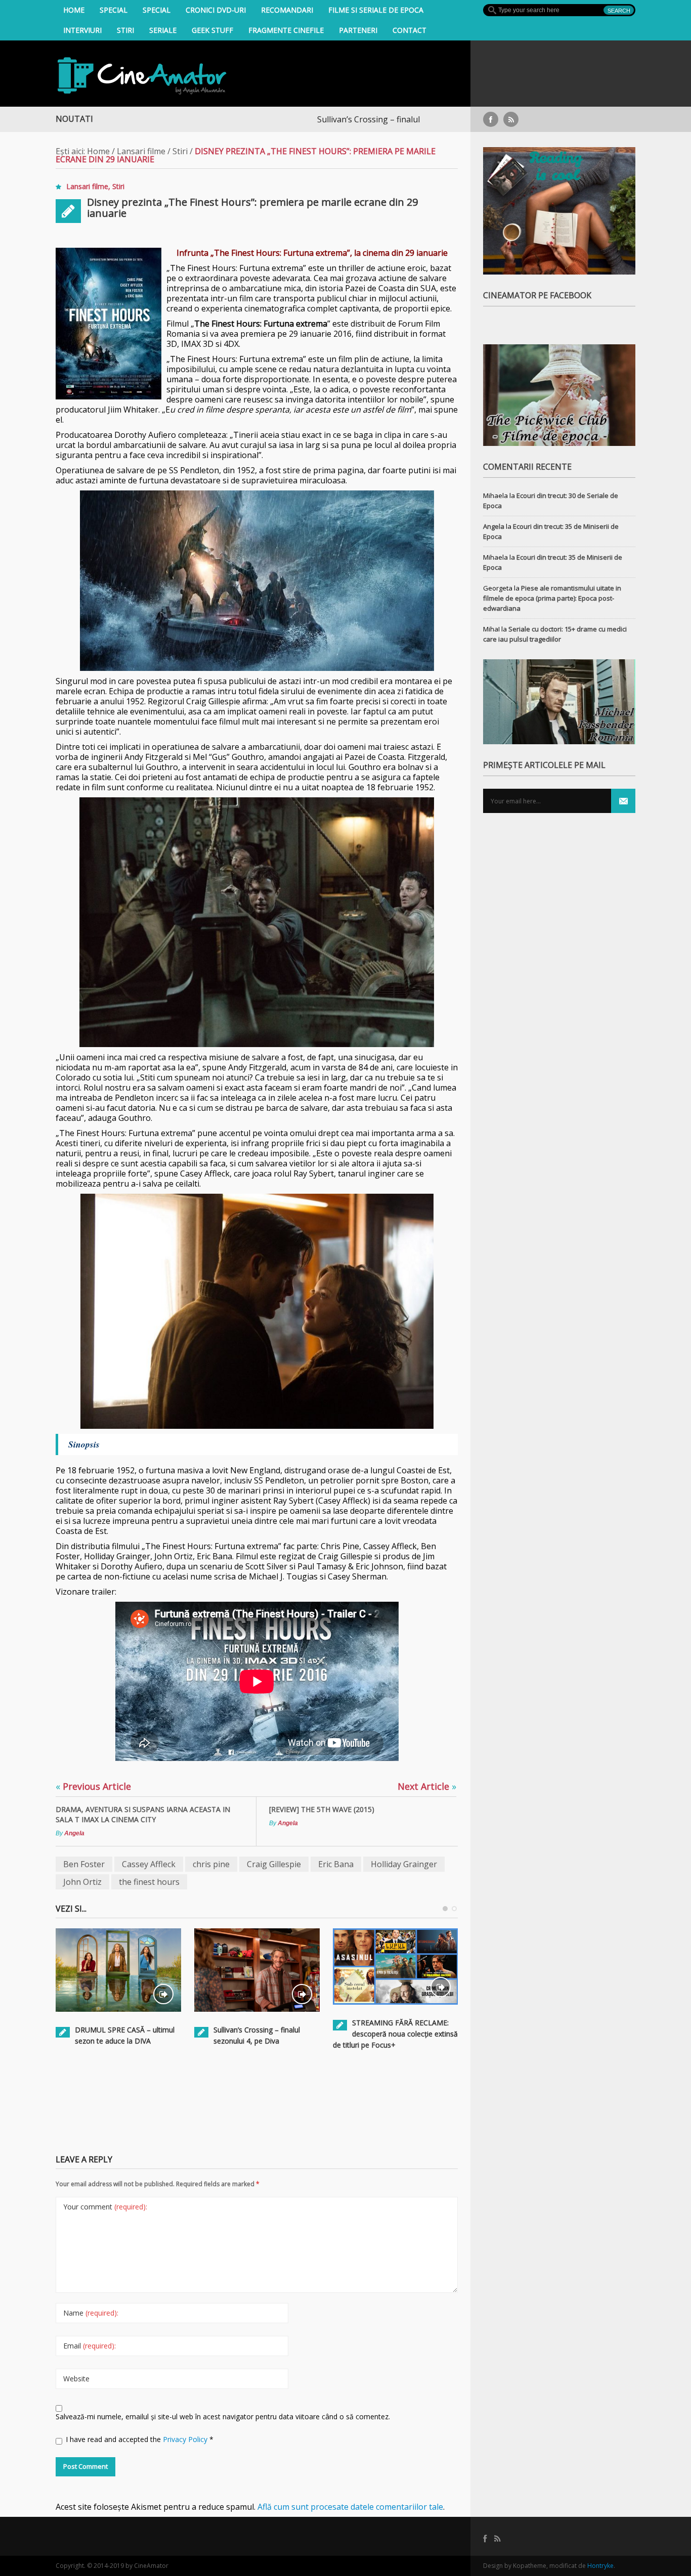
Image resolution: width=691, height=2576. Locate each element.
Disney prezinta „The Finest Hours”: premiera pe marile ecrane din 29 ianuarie (252, 208)
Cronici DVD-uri (216, 10)
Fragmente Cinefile (286, 30)
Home (74, 10)
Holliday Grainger (404, 1864)
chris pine (211, 1864)
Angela (74, 1833)
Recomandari (287, 10)
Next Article (427, 1786)
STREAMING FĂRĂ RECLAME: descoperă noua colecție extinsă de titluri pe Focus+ (395, 2034)
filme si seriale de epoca (376, 10)
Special (114, 10)
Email (90, 2346)
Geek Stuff (212, 30)
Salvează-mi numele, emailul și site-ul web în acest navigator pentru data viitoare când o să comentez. (223, 2416)
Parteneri (358, 30)
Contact (409, 30)
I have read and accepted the (140, 2439)
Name (91, 2313)
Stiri (125, 30)
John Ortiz (82, 1882)
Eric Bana (336, 1864)
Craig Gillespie (274, 1864)
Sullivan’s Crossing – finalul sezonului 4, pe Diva (315, 119)
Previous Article (93, 1786)
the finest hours (149, 1882)
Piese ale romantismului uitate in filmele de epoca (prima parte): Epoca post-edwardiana (552, 598)
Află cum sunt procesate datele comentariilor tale (350, 2507)
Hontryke (600, 2566)
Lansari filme (141, 151)
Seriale (163, 30)
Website (76, 2379)
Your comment (105, 2207)
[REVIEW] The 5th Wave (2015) (322, 1809)
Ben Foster (84, 1864)
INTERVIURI (82, 30)
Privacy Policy (186, 2439)
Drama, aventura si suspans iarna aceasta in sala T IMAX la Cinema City (143, 1814)
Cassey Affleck (149, 1864)
